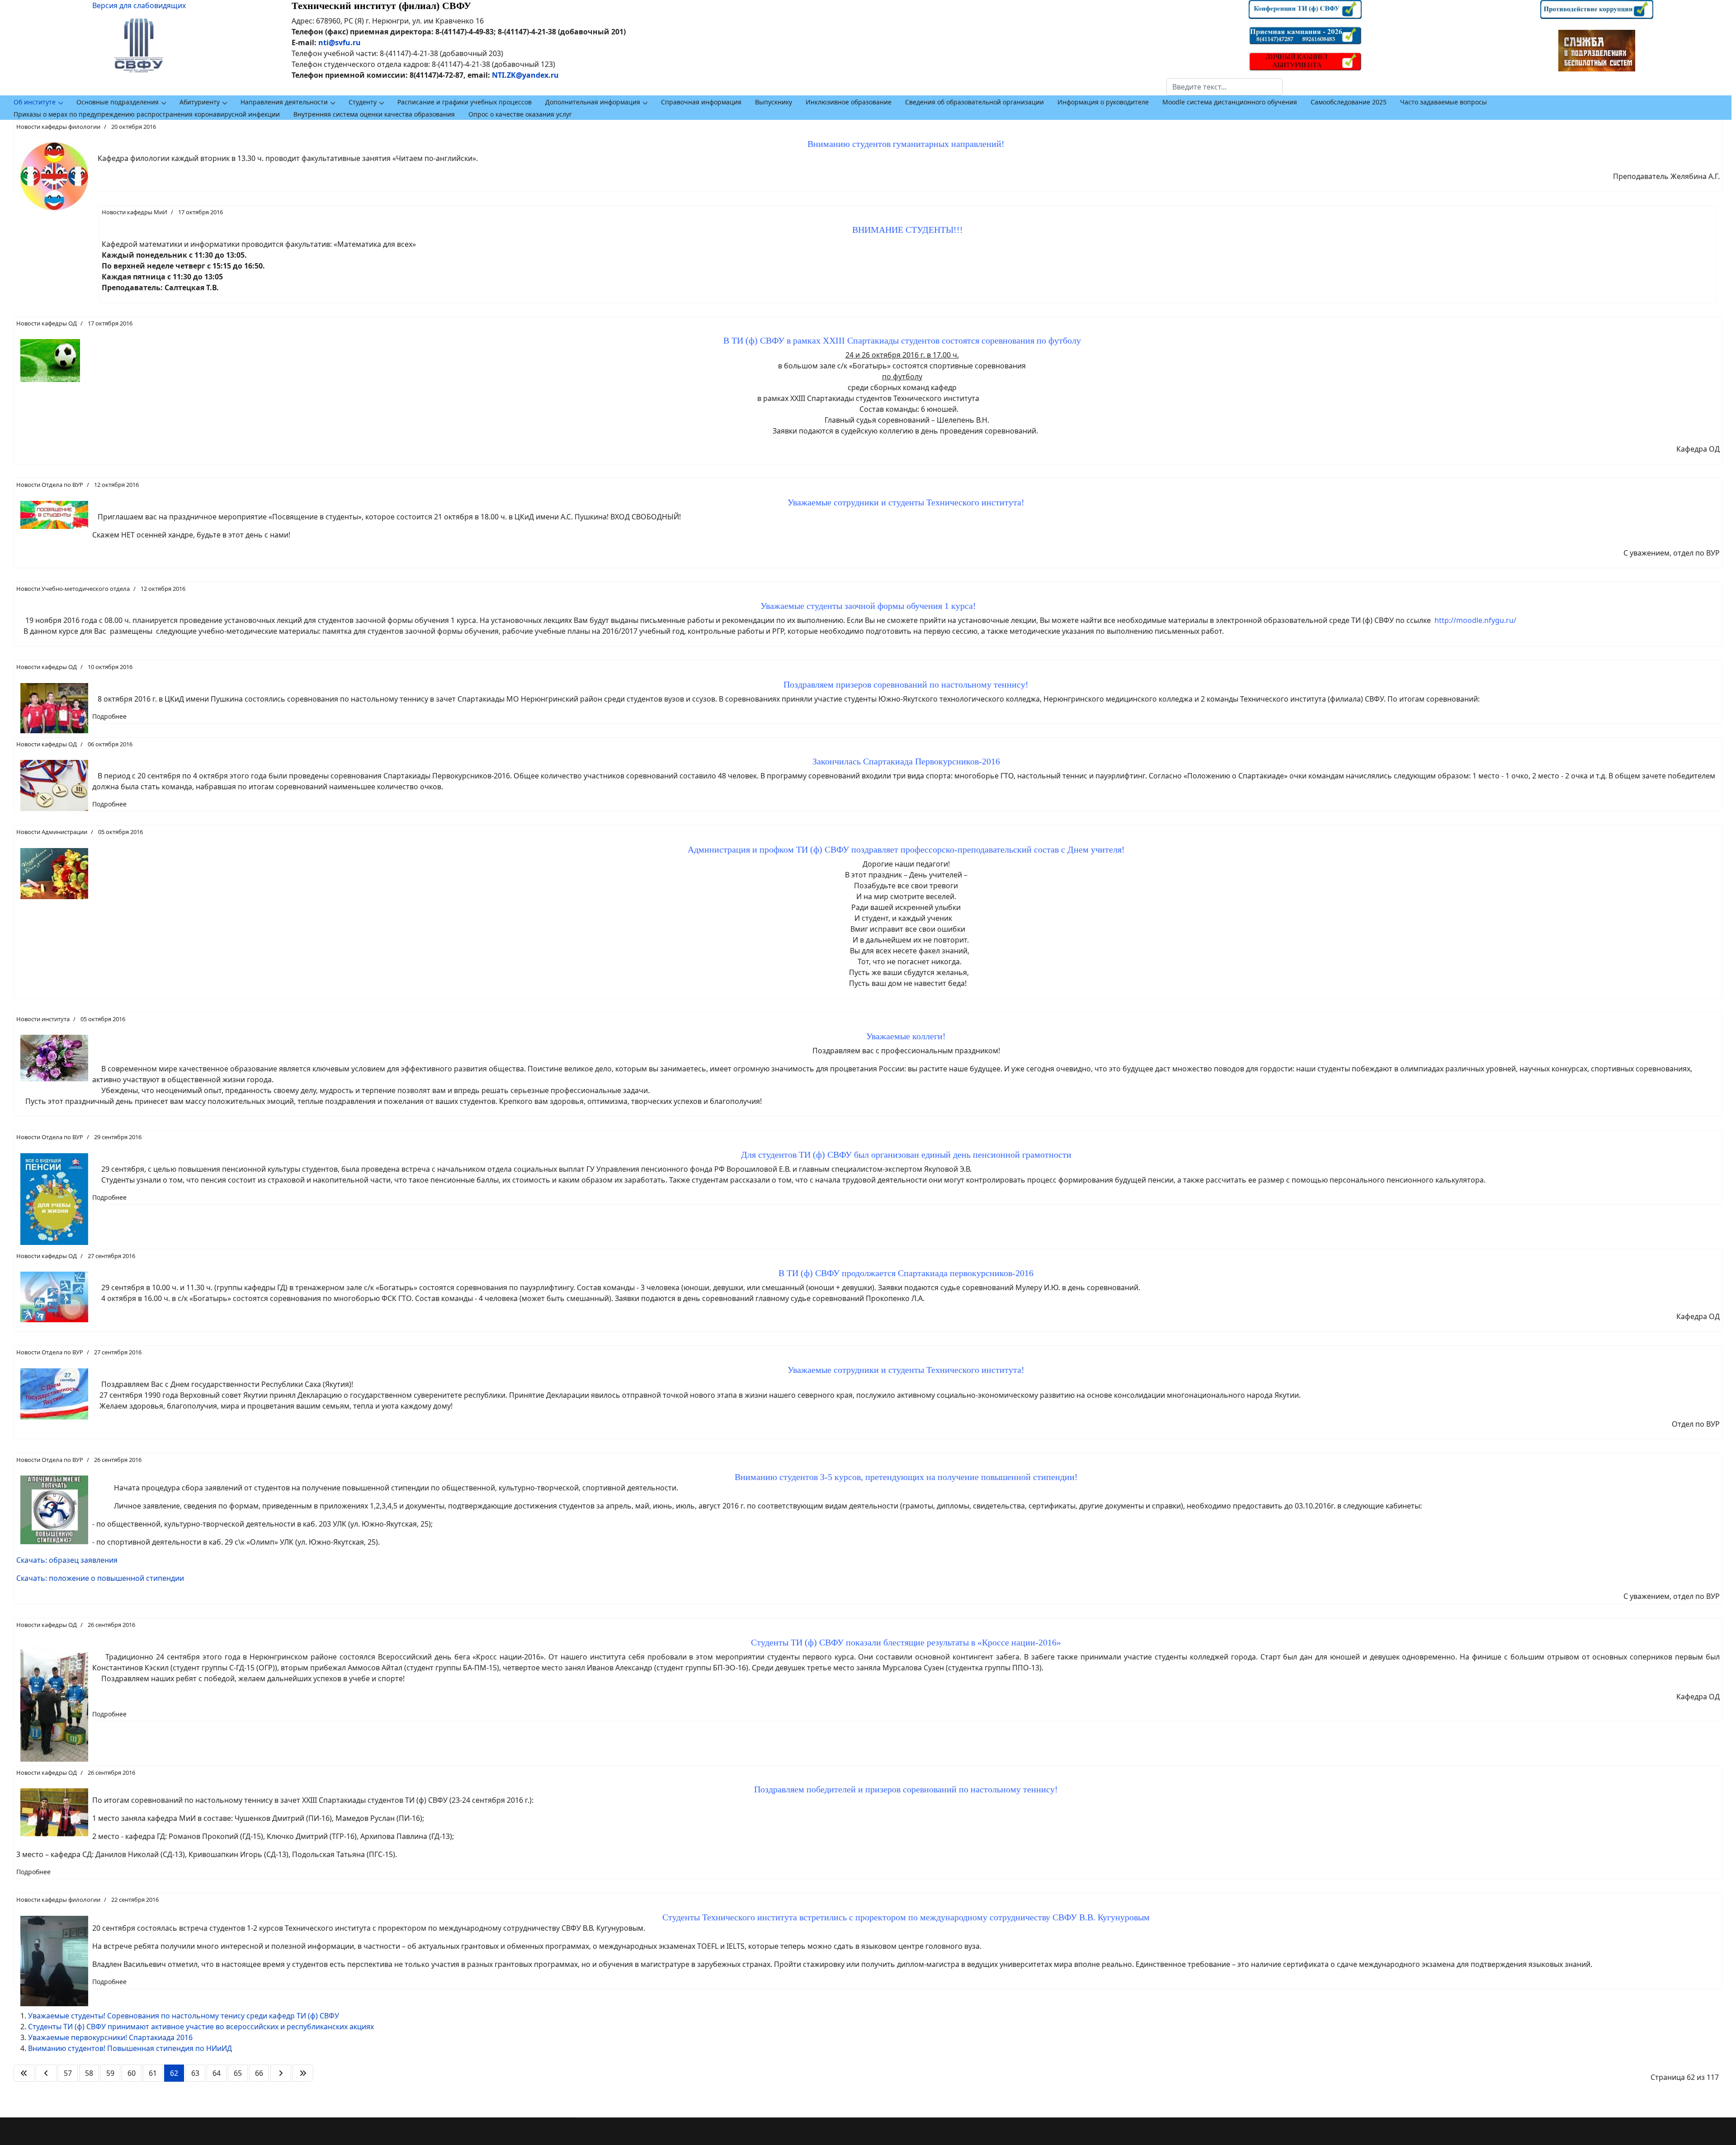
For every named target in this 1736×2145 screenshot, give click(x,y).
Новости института (43, 1019)
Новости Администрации (52, 832)
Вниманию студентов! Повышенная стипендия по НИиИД (130, 2048)
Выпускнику (774, 102)
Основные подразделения (118, 102)
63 (195, 2073)
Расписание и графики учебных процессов (465, 102)
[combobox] (1224, 87)
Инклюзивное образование (849, 102)
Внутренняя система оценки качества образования (374, 114)
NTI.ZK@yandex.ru (525, 75)
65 (238, 2073)
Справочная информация (701, 102)
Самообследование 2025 (1349, 102)
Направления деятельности (284, 102)
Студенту (363, 102)
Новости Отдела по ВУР (50, 485)
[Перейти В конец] (303, 2073)
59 (110, 2073)
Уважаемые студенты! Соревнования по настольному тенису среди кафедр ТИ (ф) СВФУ (184, 2016)
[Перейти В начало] (24, 2073)
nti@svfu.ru (340, 42)
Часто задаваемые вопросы (1444, 102)
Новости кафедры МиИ (134, 212)
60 (132, 2073)
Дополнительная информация (593, 102)
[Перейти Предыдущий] (46, 2073)
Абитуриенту (200, 102)
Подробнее (109, 716)
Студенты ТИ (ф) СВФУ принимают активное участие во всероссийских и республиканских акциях (201, 2027)
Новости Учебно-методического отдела (73, 589)
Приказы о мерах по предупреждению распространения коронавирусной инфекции (147, 114)
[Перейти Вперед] (281, 2073)
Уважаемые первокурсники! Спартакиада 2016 (110, 2037)
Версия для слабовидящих (139, 5)
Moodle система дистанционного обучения (1230, 102)
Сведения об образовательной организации (974, 102)
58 (89, 2073)
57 (68, 2073)
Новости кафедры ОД (47, 323)
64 (217, 2073)
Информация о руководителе (1103, 102)
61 (153, 2073)
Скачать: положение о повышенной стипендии (100, 1578)
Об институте (35, 102)
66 (259, 2073)
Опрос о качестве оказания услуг (520, 114)
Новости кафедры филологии (58, 127)
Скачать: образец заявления (67, 1560)
